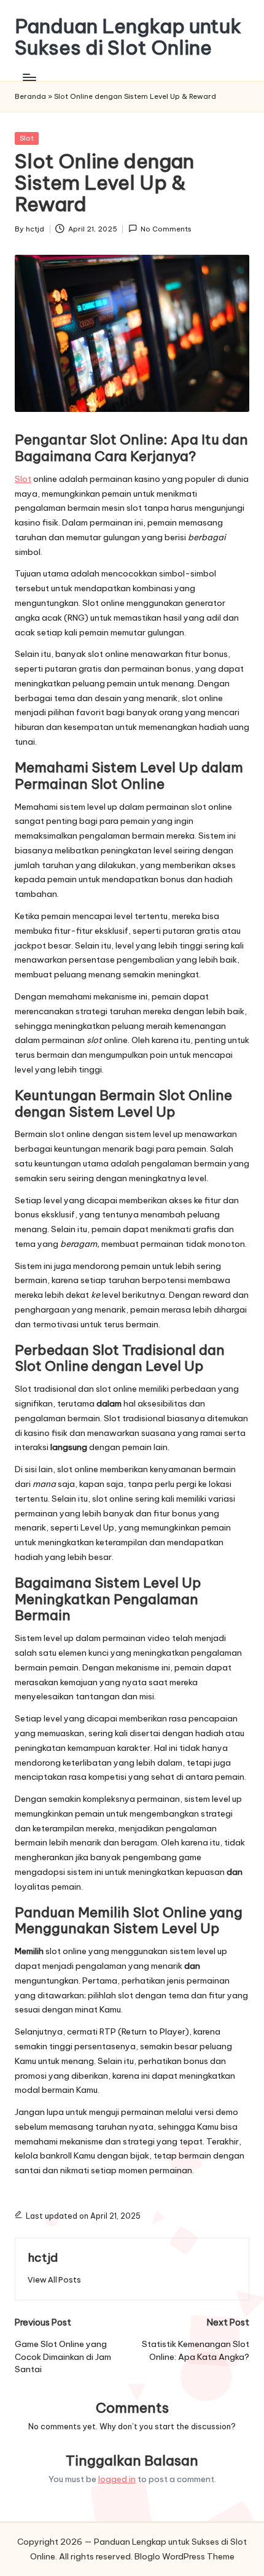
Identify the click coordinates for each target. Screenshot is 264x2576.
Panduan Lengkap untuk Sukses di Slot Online (128, 37)
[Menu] (29, 77)
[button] (54, 2280)
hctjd (43, 2257)
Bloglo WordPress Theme (184, 2556)
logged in (117, 2479)
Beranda (30, 96)
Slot (27, 138)
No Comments (166, 229)
